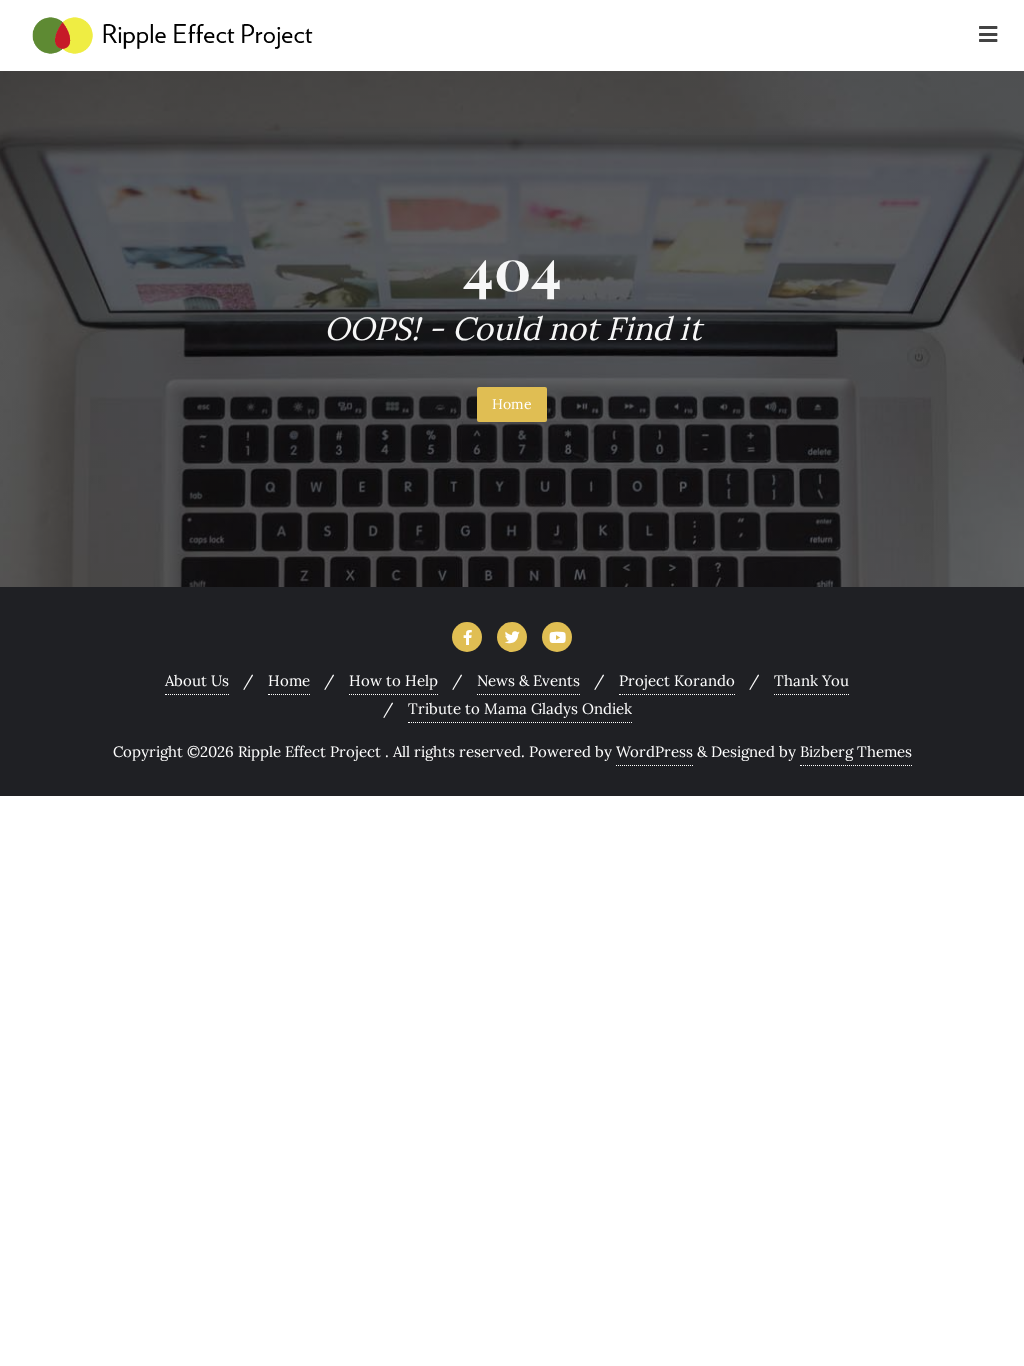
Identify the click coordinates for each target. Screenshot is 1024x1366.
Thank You (811, 680)
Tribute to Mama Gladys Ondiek (520, 708)
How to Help (393, 680)
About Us (197, 680)
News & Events (528, 680)
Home (512, 404)
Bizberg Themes (856, 751)
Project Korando (677, 680)
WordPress (654, 751)
